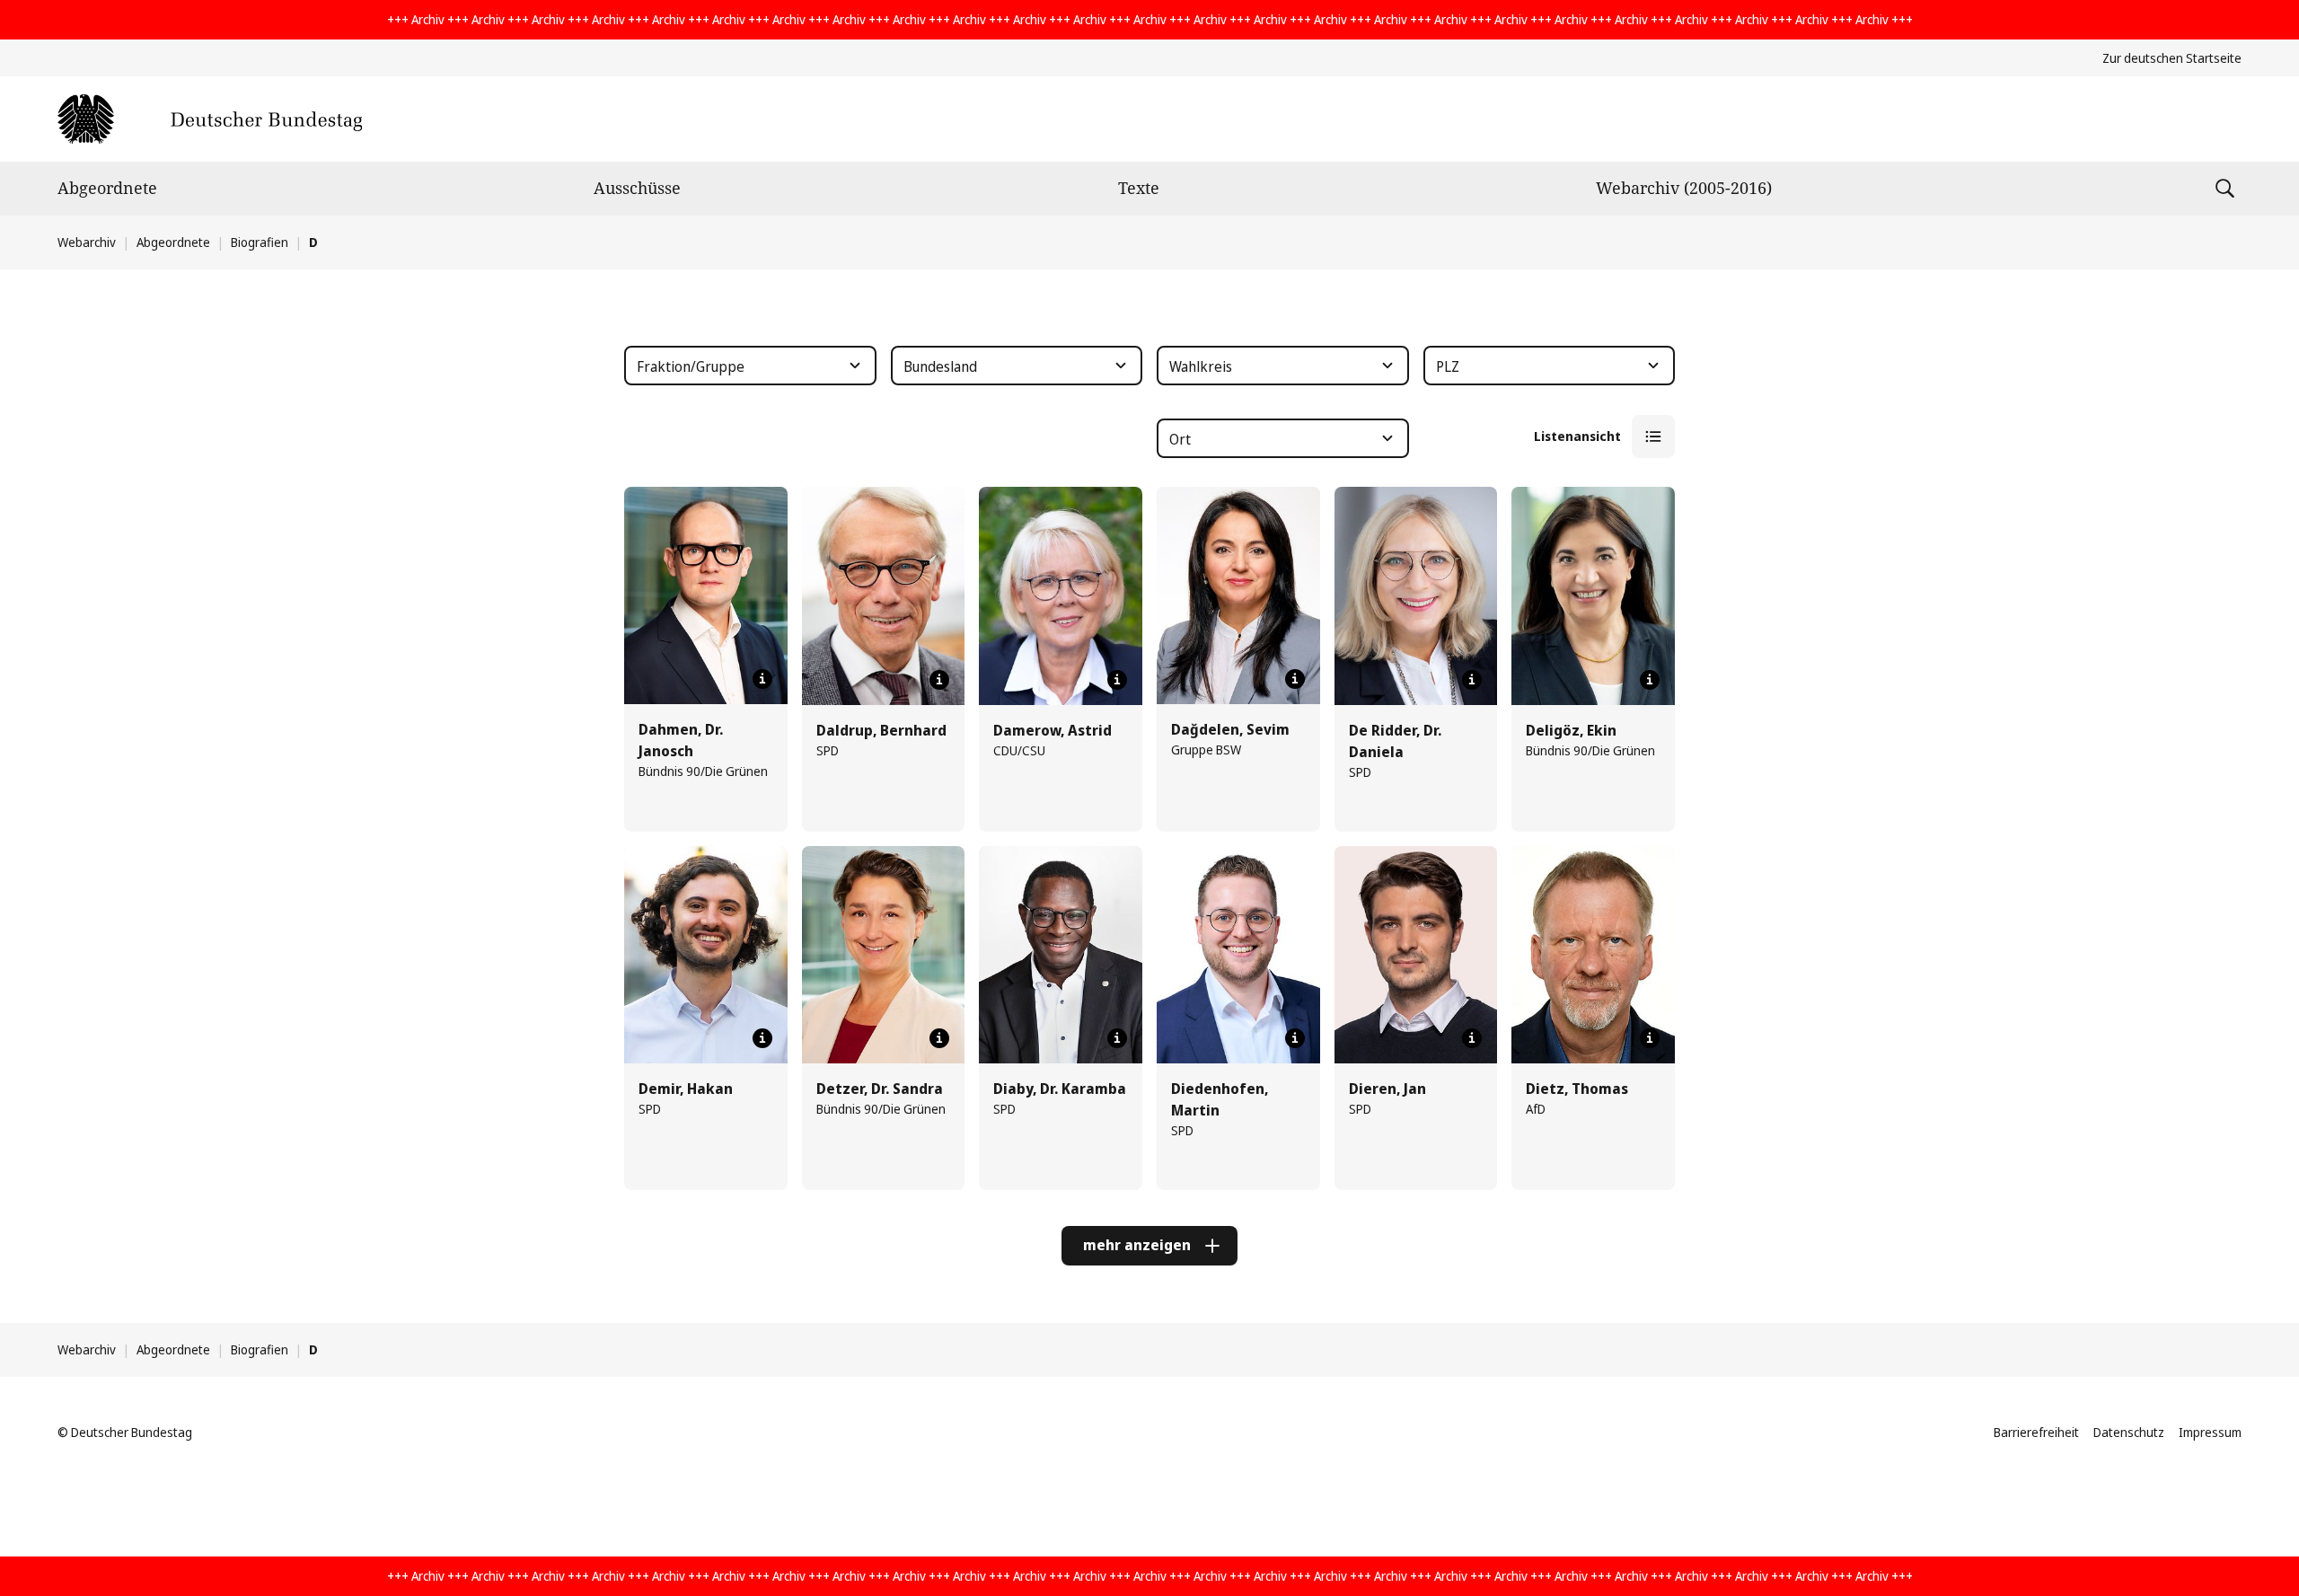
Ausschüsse (637, 188)
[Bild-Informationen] (762, 679)
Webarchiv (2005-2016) (1684, 188)
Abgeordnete (107, 188)
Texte (1139, 188)
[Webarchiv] (210, 119)
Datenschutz (2129, 1432)
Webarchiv (87, 242)
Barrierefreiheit (2036, 1432)
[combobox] (750, 366)
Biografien (260, 242)
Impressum (2210, 1432)
